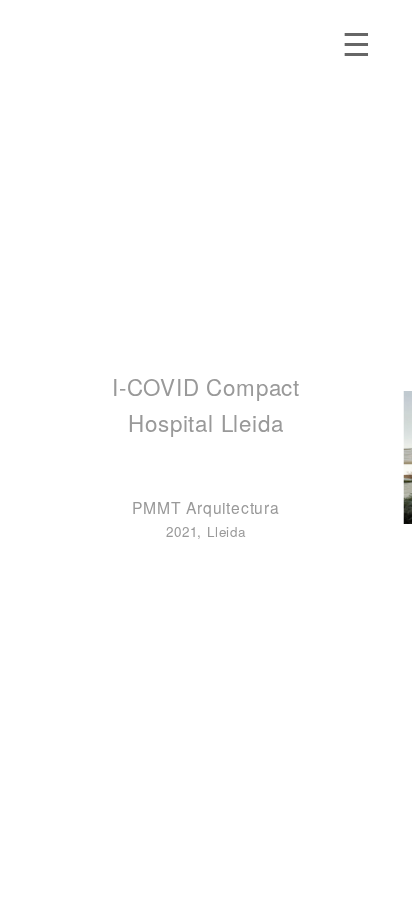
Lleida (226, 531)
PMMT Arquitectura (206, 507)
